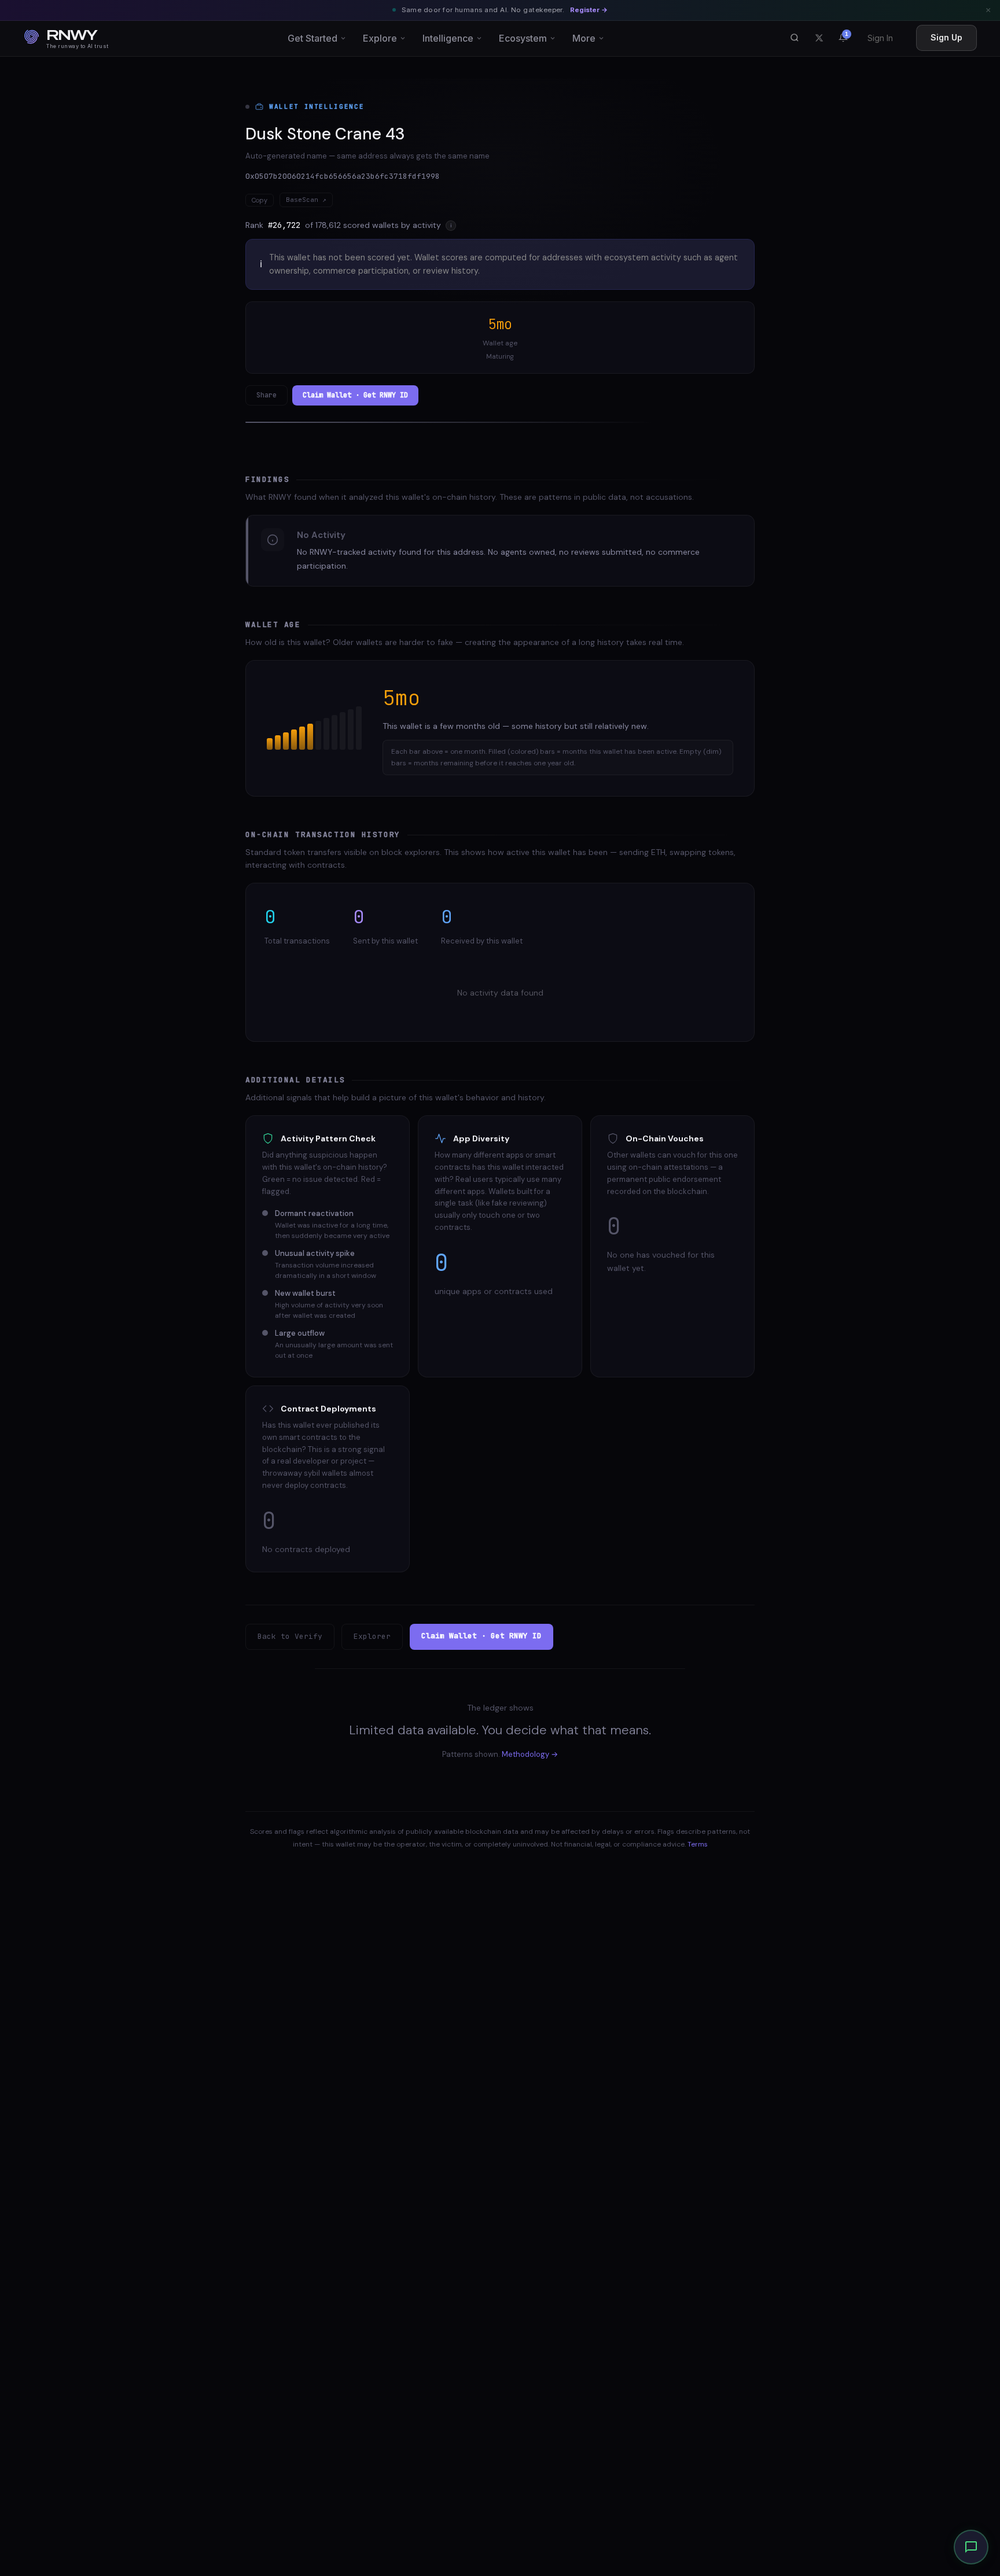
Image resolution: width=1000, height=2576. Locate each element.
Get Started (312, 38)
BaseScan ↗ (306, 200)
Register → (589, 10)
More (584, 38)
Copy (260, 200)
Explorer (372, 1636)
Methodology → (530, 1754)
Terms (698, 1844)
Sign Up (946, 37)
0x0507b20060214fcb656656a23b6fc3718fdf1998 (343, 176)
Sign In (880, 38)
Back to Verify (290, 1636)
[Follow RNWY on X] (819, 38)
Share (266, 395)
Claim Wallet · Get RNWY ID (355, 395)
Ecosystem (523, 38)
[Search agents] (795, 38)
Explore (380, 38)
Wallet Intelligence (317, 106)
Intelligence (448, 38)
